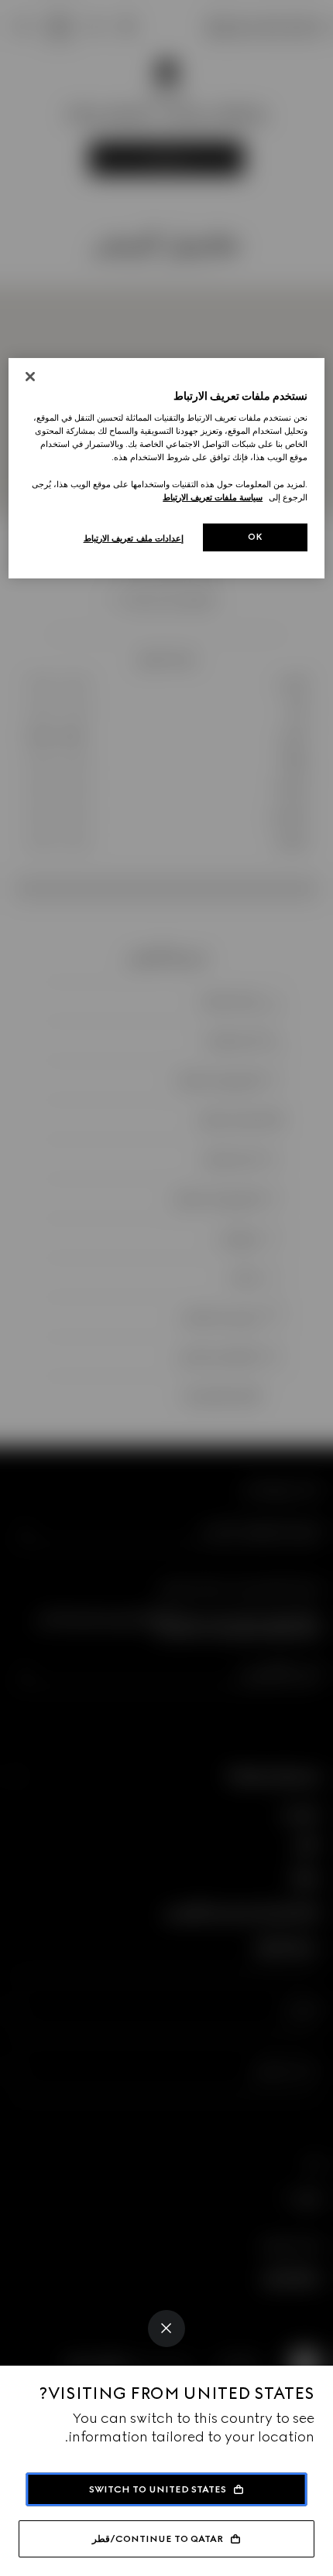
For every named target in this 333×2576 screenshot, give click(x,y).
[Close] (166, 2329)
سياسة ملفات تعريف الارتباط (213, 497)
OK (256, 537)
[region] (167, 468)
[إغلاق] (30, 377)
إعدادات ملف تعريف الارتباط (134, 538)
